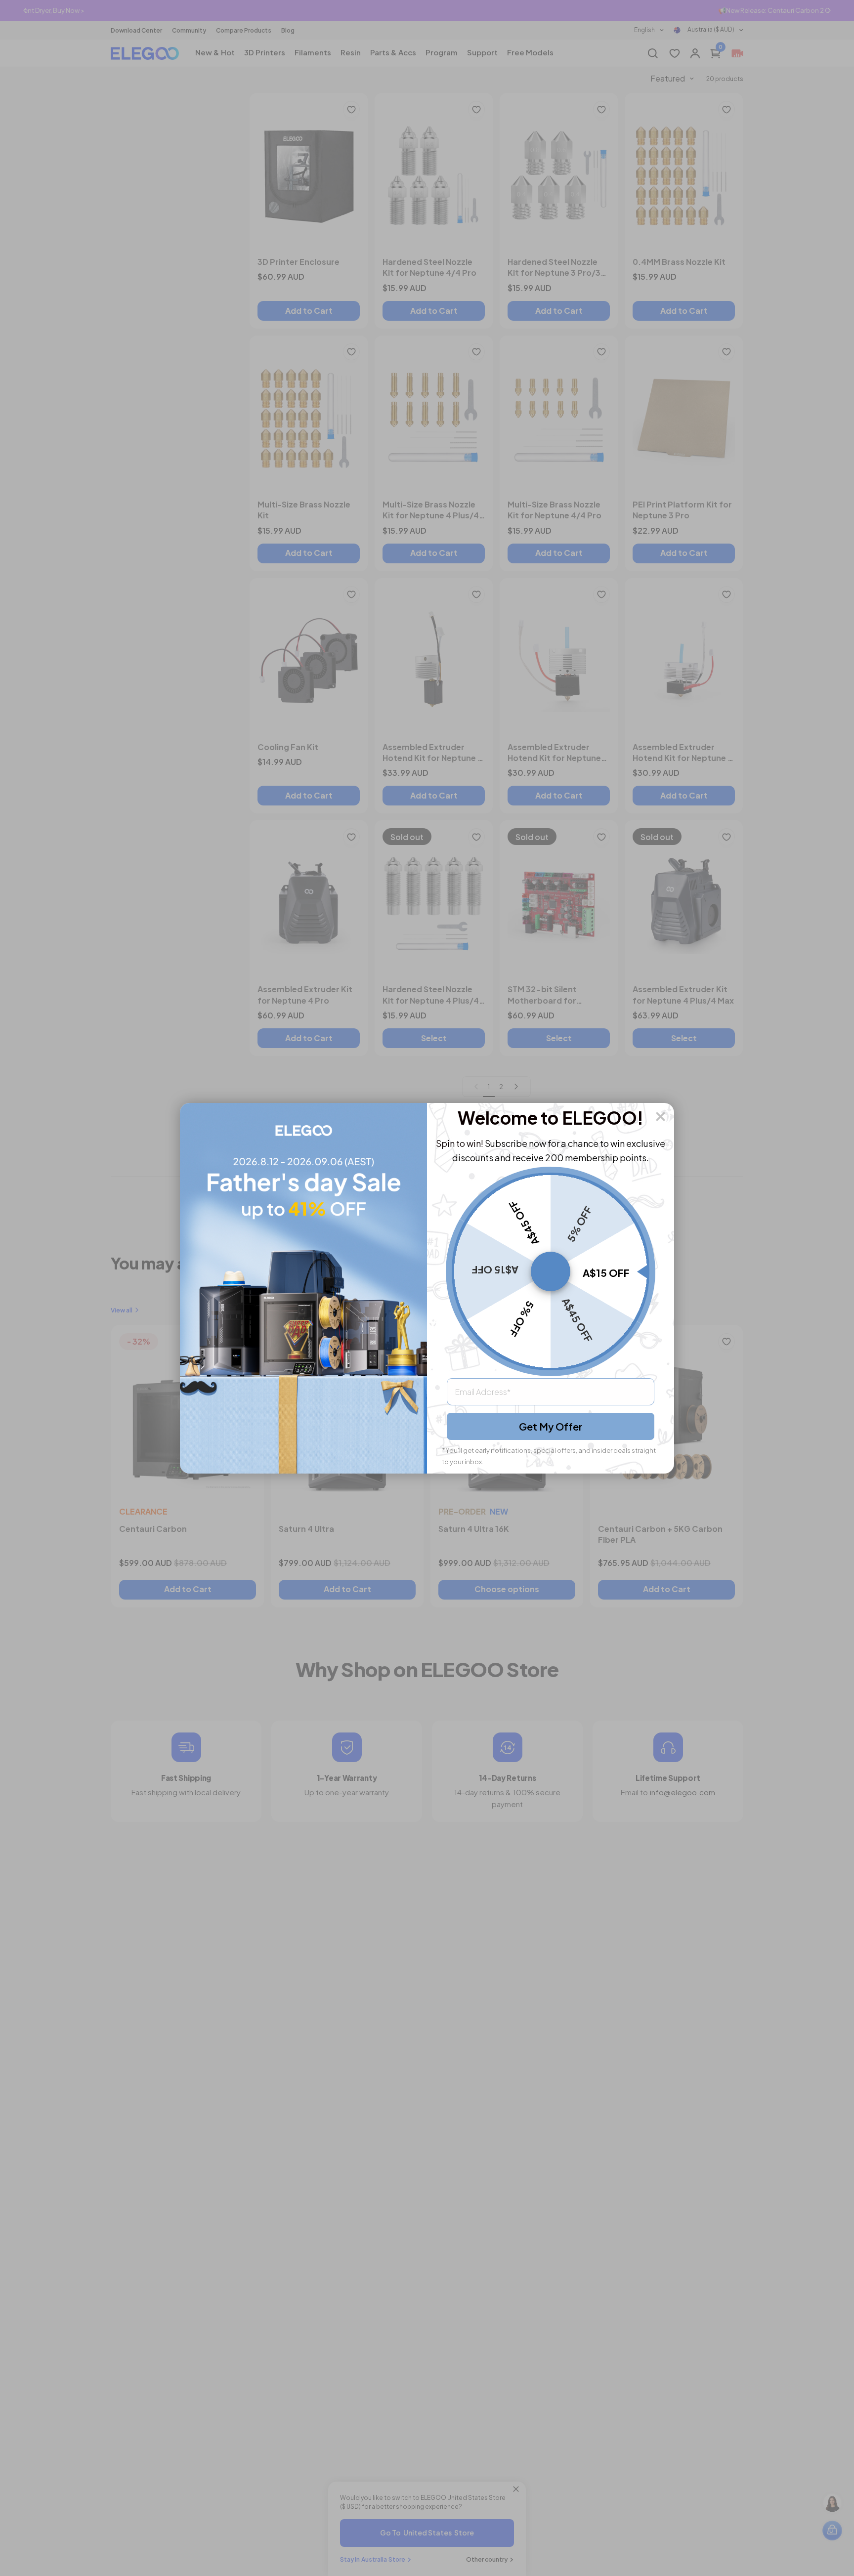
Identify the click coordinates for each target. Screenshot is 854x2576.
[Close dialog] (661, 1117)
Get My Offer (551, 1426)
